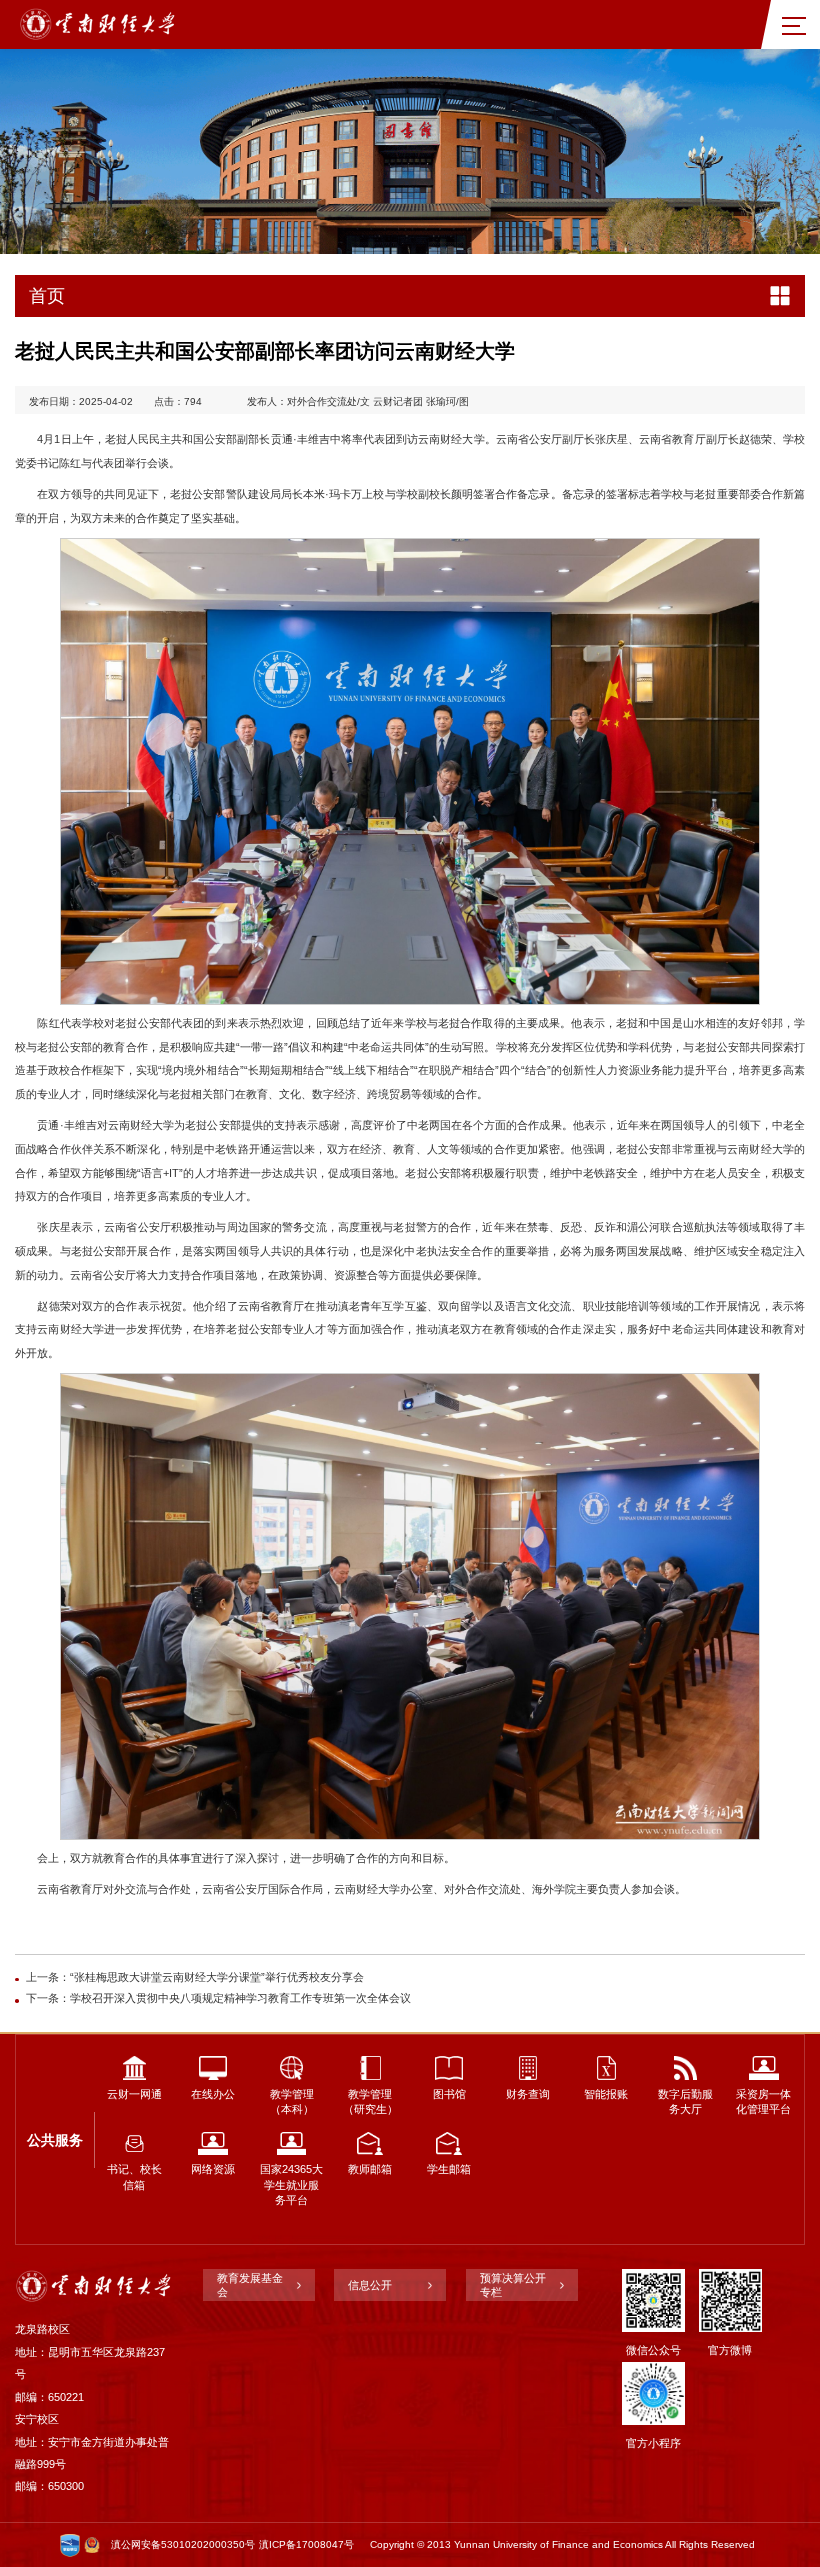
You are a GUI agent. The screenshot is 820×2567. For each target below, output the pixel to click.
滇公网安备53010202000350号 (183, 2544)
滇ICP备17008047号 (306, 2544)
